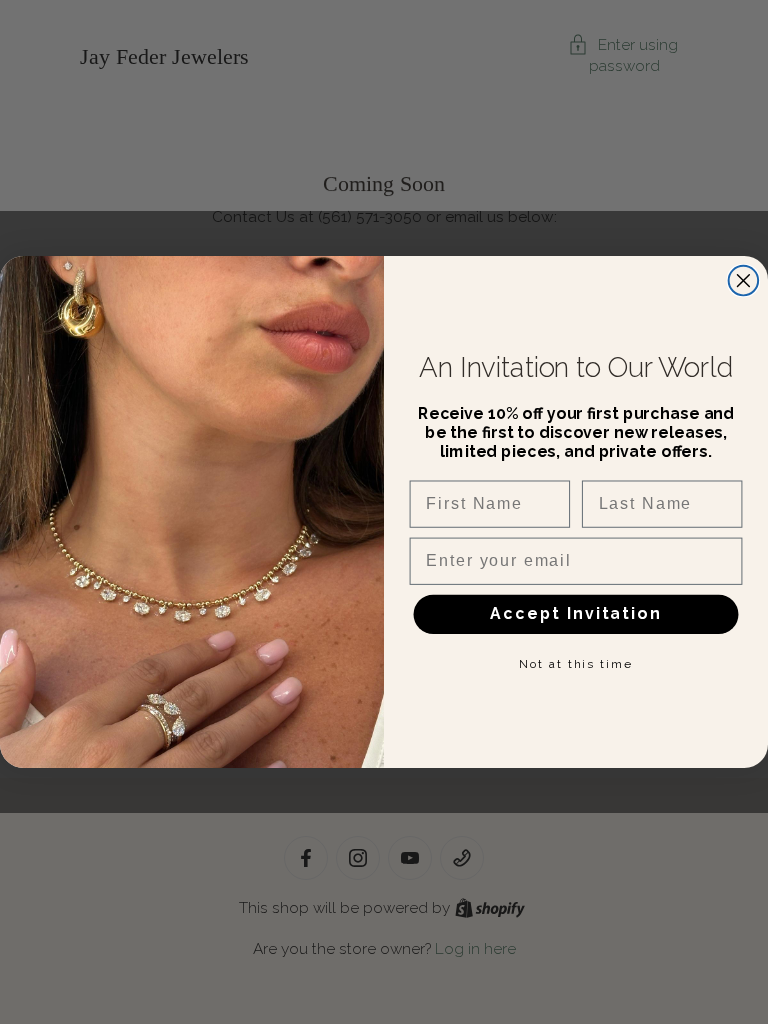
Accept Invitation (575, 614)
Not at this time (575, 664)
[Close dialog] (744, 281)
